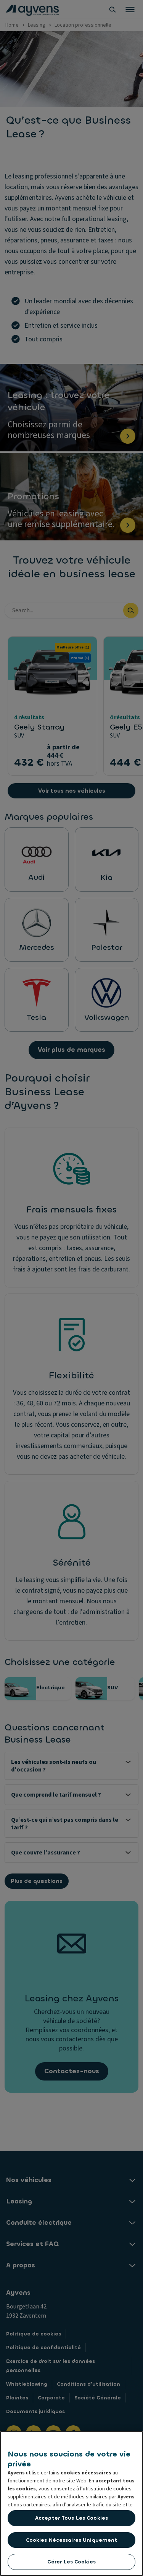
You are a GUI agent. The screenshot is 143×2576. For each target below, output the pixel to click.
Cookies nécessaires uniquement (72, 2540)
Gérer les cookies (71, 2562)
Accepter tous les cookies (71, 2518)
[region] (71, 2504)
